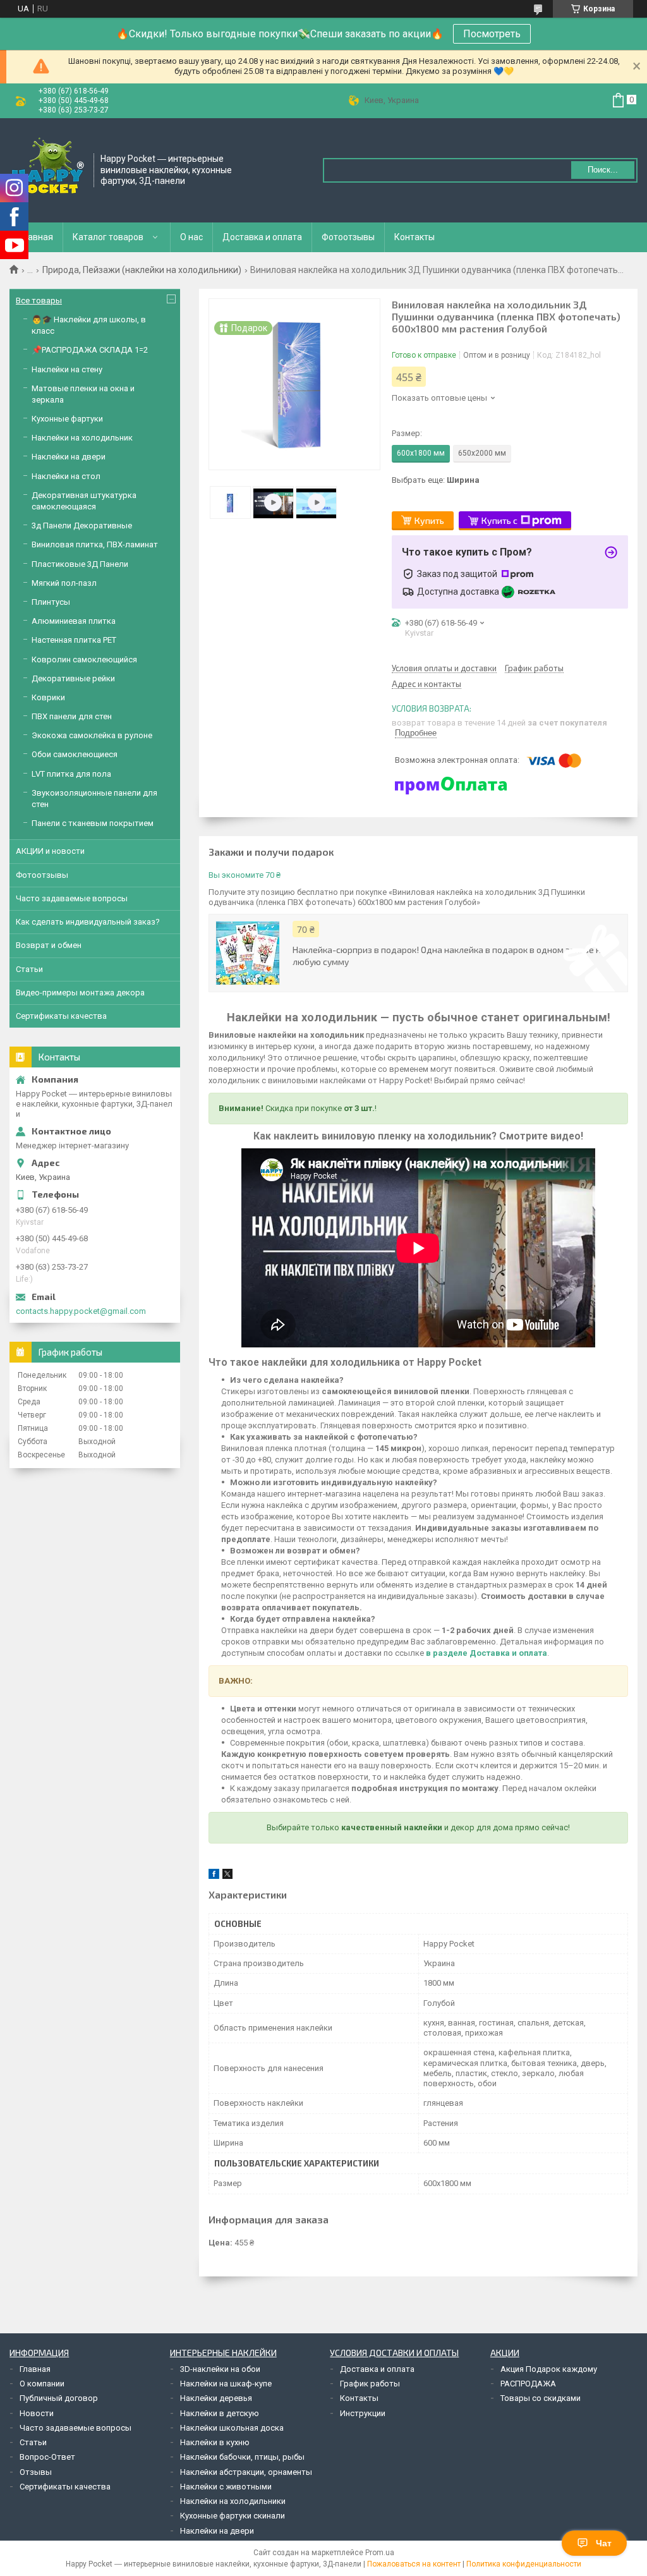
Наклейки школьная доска (232, 2428)
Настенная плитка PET (74, 640)
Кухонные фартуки (67, 419)
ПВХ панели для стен (72, 716)
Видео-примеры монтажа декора (80, 993)
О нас (191, 237)
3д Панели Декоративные (82, 526)
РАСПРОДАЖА (528, 2384)
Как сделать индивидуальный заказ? (88, 922)
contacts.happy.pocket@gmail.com (81, 1311)
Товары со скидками (541, 2398)
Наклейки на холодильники (233, 2501)
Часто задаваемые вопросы (72, 898)
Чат (604, 2543)
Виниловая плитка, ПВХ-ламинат (95, 544)
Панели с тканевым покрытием (93, 823)
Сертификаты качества (61, 1016)
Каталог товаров (108, 237)
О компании (42, 2384)
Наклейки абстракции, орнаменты (246, 2472)
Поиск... (603, 170)
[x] (227, 1876)
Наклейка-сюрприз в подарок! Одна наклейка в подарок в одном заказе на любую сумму (449, 956)
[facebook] (214, 1876)
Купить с (499, 520)
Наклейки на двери (69, 457)
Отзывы (36, 2472)
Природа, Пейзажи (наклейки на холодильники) (142, 270)
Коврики (48, 697)
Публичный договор (59, 2398)
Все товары (39, 301)
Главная (36, 237)
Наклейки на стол (66, 476)
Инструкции (363, 2413)
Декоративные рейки (73, 678)
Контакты (414, 237)
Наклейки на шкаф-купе (226, 2384)
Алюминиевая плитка (74, 621)
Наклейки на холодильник (82, 438)
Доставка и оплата (262, 237)
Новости (37, 2413)
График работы (370, 2384)
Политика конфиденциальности (524, 2564)
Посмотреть (492, 34)
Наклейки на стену (67, 369)
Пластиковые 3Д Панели (80, 564)
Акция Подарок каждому (549, 2369)
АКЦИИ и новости (50, 851)
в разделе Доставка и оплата (487, 1653)
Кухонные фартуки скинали (233, 2516)
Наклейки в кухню (215, 2442)
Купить (429, 520)
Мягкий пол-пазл (64, 583)
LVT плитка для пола (71, 774)
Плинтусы (51, 602)
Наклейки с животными (226, 2487)
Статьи (29, 969)
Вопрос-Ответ (47, 2457)
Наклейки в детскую (220, 2413)
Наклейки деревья (216, 2398)
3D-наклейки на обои (220, 2369)
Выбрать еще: (436, 480)
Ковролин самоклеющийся (84, 659)
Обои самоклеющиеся (75, 754)
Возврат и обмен (49, 945)
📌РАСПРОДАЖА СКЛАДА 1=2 (90, 350)
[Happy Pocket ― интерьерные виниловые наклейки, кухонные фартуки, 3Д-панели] (47, 169)
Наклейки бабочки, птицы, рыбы (242, 2457)
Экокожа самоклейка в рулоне (92, 735)
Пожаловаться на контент (414, 2564)
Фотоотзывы (348, 237)
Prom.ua (380, 2553)
